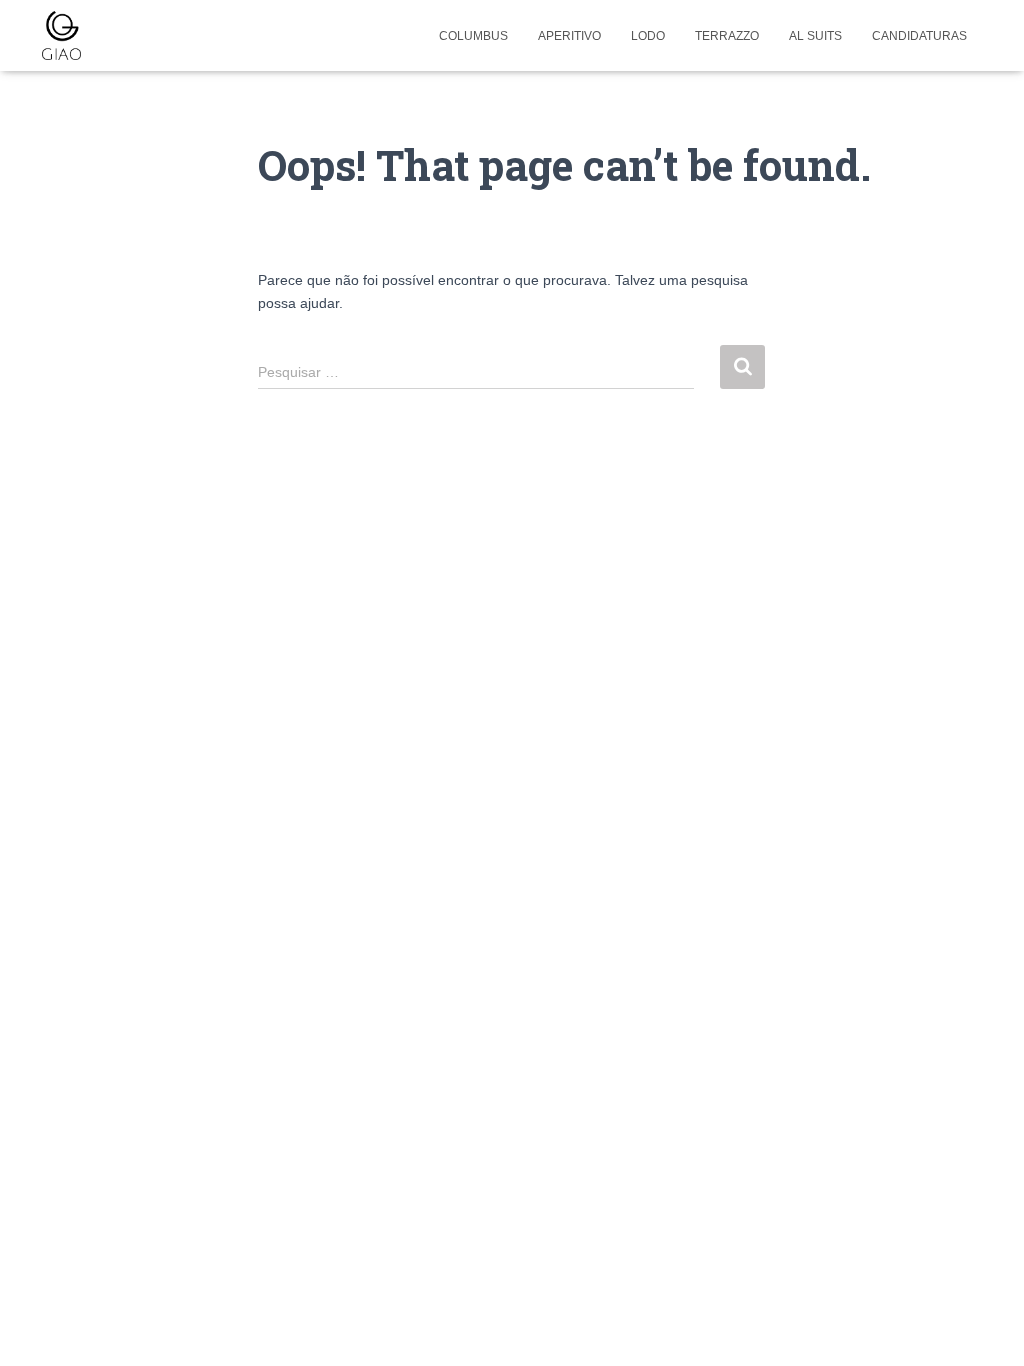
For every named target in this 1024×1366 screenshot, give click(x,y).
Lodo (648, 36)
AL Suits (815, 36)
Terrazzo (727, 36)
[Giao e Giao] (61, 36)
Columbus (473, 36)
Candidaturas (919, 36)
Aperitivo (569, 36)
